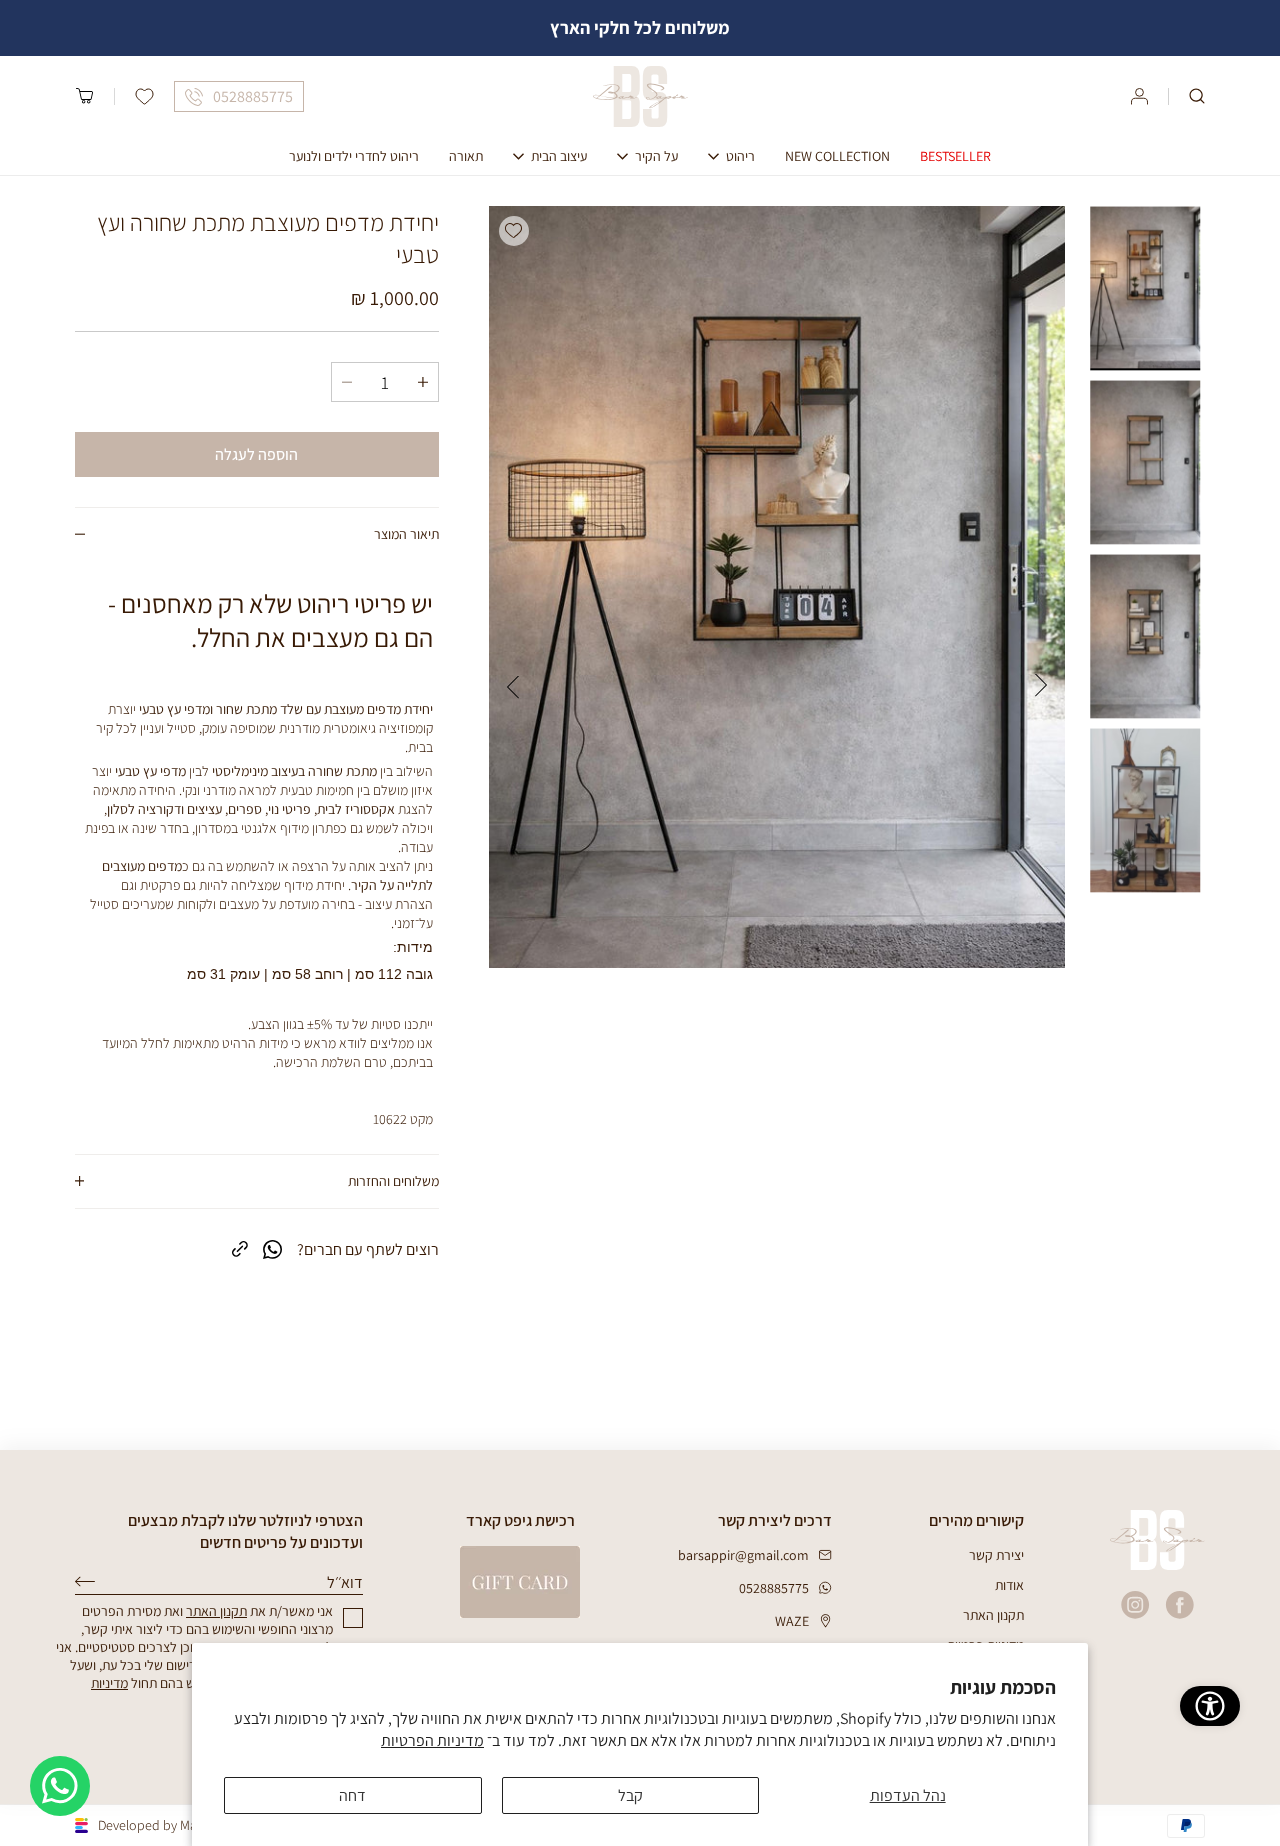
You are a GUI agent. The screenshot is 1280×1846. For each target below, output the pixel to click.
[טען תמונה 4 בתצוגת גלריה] (1145, 811)
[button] (1197, 96)
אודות (1009, 1585)
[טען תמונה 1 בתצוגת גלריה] (1145, 289)
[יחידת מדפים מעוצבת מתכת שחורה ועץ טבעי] (777, 587)
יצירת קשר (996, 1555)
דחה (352, 1795)
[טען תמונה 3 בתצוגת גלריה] (1145, 637)
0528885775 (774, 1588)
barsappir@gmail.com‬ (743, 1555)
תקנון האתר (993, 1615)
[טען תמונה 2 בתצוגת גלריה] (1145, 463)
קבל (630, 1795)
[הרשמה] (85, 1581)
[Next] (513, 685)
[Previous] (1041, 685)
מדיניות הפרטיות (432, 1740)
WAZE (792, 1621)
